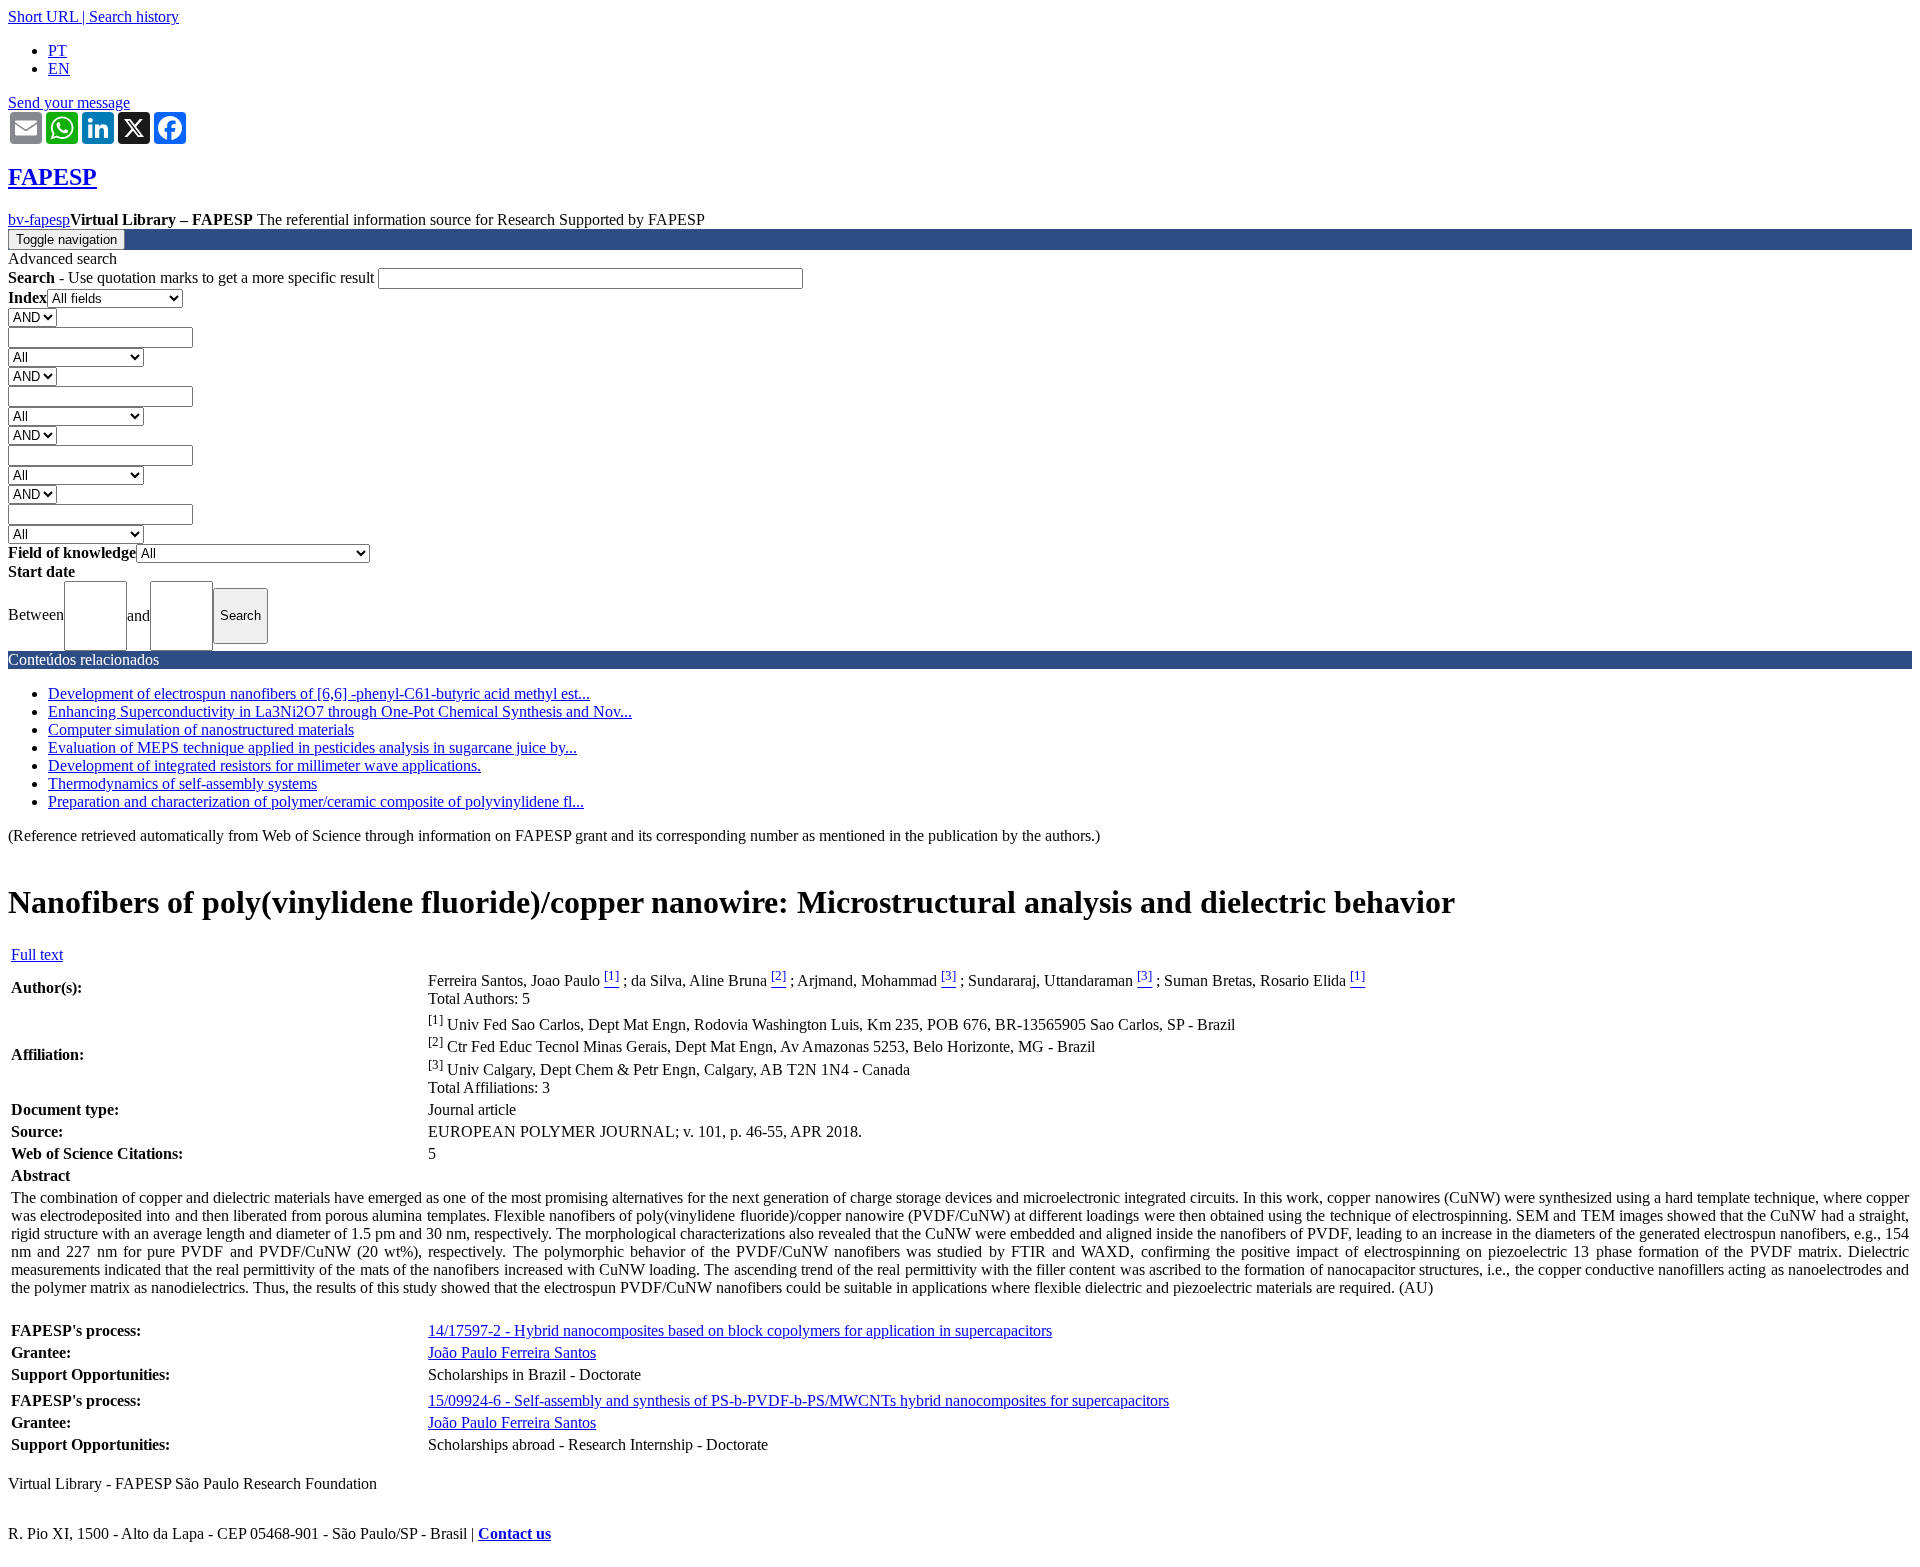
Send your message (69, 102)
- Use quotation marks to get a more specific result (193, 277)
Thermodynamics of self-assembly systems (182, 783)
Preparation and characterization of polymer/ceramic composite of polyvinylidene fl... (316, 801)
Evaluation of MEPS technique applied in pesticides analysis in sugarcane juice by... (312, 747)
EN (59, 68)
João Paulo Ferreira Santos (512, 1352)
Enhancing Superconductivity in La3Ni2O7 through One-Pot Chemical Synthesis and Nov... (340, 711)
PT (57, 50)
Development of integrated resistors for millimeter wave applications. (264, 765)
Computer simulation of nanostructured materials (201, 729)
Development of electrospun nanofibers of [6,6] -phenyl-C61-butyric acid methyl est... (319, 693)
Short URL (43, 16)
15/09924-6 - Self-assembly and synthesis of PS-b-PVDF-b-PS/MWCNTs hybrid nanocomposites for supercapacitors (798, 1400)
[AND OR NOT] (32, 316)
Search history (134, 16)
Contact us (514, 1533)
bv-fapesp (39, 219)
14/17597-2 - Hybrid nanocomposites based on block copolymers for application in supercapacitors (740, 1330)
